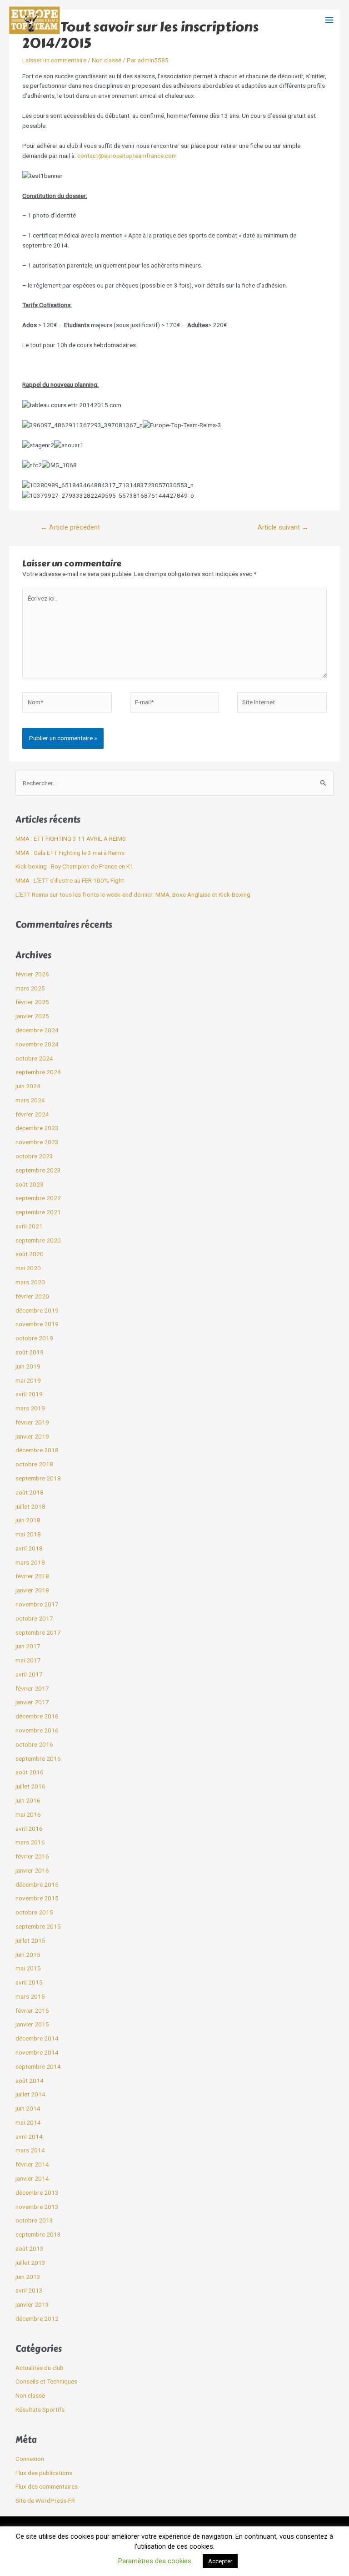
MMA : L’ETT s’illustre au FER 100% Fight (70, 880)
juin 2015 (28, 1955)
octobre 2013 (34, 2220)
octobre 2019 (34, 1338)
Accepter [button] (220, 2561)
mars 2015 (30, 1996)
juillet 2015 (30, 1940)
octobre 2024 (34, 1058)
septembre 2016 (38, 1758)
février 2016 (32, 1856)
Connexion (30, 2459)
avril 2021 (29, 1226)
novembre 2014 (37, 2052)
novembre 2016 (37, 1730)
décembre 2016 (37, 1716)
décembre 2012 (37, 2318)
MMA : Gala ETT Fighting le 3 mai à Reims (70, 853)
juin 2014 (28, 2108)
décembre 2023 (37, 1128)
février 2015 (32, 2010)
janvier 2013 (32, 2304)
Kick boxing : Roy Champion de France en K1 (75, 866)
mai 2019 (28, 1380)
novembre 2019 (37, 1324)
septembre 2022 (38, 1198)
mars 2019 (30, 1408)
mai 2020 (28, 1268)
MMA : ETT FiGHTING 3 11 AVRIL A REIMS (71, 838)
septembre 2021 (38, 1212)
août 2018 (30, 1492)
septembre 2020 (38, 1240)
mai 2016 (28, 1814)
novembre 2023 (37, 1142)
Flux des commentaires (47, 2486)
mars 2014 (30, 2150)
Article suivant (283, 527)
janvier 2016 (32, 1870)
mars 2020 (30, 1282)
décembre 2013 (37, 2192)
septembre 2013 (38, 2234)
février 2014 (32, 2164)
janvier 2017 (32, 1702)
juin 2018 (28, 1520)
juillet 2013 (30, 2263)
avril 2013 (29, 2290)
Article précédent (70, 527)
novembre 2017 (37, 1604)
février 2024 (32, 1114)
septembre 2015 (38, 1926)
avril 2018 (29, 1548)
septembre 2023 (38, 1170)
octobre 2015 (34, 1912)
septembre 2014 (38, 2066)
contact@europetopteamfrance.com (127, 156)
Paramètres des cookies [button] (155, 2561)
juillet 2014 (30, 2094)
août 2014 (30, 2081)
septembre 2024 (38, 1072)
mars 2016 (30, 1842)
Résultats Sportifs (40, 2409)
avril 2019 (29, 1394)
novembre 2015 (37, 1898)
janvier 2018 (32, 1590)
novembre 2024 (37, 1044)
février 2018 (32, 1576)
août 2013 (30, 2248)
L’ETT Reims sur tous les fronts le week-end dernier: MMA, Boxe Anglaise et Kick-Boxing (133, 894)
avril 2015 (29, 1982)
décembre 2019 (37, 1310)
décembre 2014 (37, 2038)
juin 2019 (28, 1366)
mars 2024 (30, 1100)
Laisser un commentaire (54, 60)
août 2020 (30, 1254)
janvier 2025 (32, 1016)
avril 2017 (29, 1674)
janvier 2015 (32, 2024)
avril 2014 (29, 2137)
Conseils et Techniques (46, 2381)
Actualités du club (40, 2368)
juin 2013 (28, 2277)
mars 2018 (30, 1562)
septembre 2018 (38, 1478)
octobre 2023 (34, 1156)
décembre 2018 (37, 1450)
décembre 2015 (37, 1884)
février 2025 (32, 1002)
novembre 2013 (37, 2207)
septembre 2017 (38, 1632)
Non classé (107, 60)
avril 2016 (29, 1828)
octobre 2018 (34, 1464)
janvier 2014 (32, 2178)
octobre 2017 (34, 1618)
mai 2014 (28, 2122)
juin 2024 (28, 1086)
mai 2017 (28, 1660)
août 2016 (30, 1772)
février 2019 (32, 1422)
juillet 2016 (30, 1786)
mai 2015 (28, 1968)
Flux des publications (44, 2473)
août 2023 (30, 1184)
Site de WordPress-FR (45, 2500)
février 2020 (32, 1296)
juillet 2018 (30, 1506)
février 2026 (32, 974)
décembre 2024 (37, 1030)
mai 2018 (28, 1534)
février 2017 (32, 1688)
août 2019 (30, 1352)
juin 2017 (28, 1646)
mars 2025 (30, 988)
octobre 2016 (34, 1744)
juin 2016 (28, 1800)
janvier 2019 (32, 1436)
